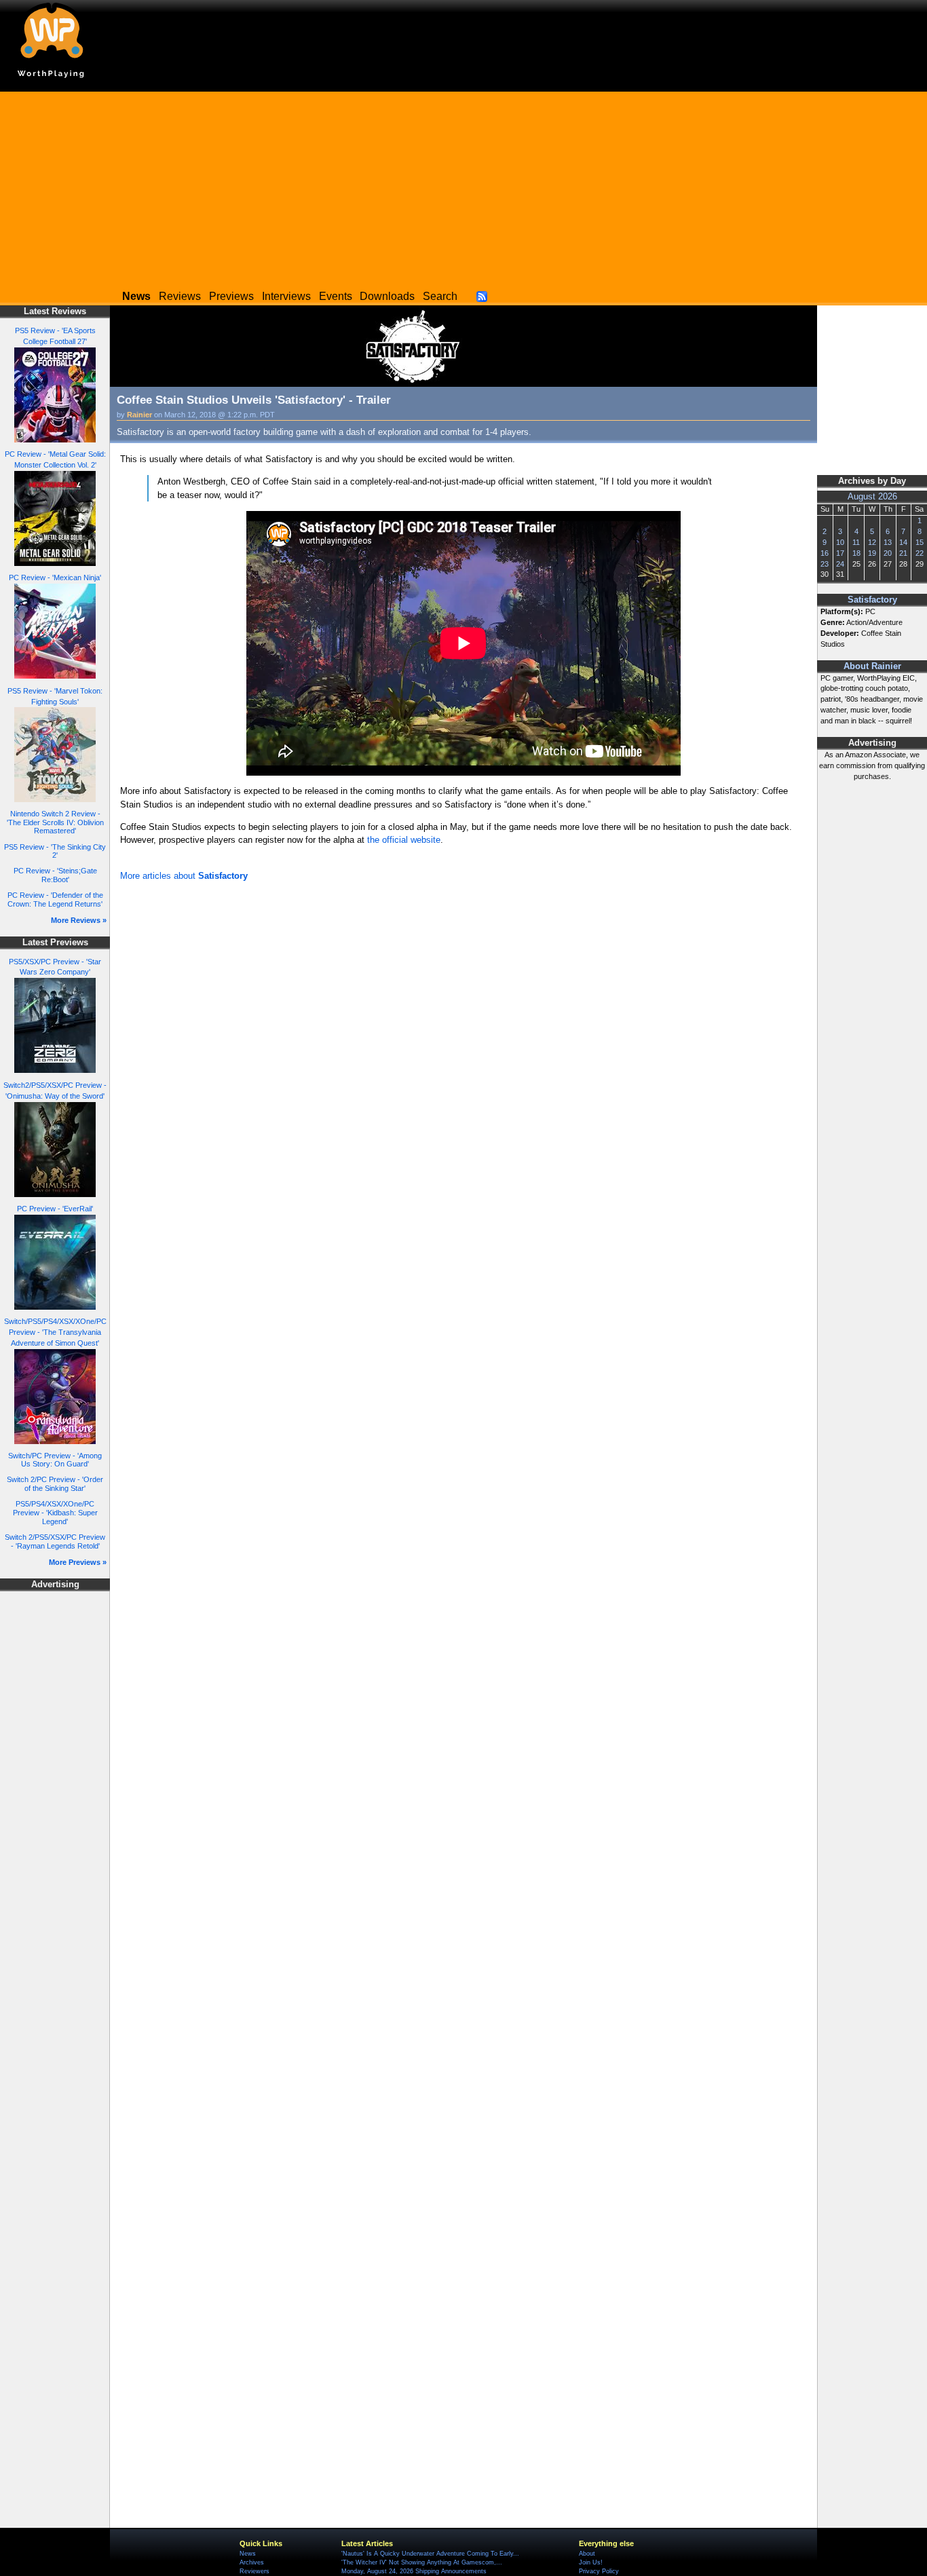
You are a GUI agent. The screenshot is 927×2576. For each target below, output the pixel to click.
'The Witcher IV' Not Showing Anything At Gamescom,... (422, 2562)
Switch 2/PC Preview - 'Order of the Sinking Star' (55, 1484)
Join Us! (591, 2562)
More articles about (184, 876)
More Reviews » (79, 920)
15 (920, 542)
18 (856, 553)
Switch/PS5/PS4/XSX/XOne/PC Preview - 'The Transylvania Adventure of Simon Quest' (55, 1332)
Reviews (180, 296)
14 (903, 542)
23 (825, 564)
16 (825, 553)
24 (840, 564)
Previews (231, 296)
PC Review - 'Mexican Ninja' (55, 577)
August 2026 (872, 497)
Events (336, 296)
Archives (252, 2562)
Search (440, 296)
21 (903, 553)
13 (888, 542)
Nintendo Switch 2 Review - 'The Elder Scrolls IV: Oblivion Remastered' (55, 822)
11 (856, 542)
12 (872, 542)
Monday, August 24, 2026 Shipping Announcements (414, 2571)
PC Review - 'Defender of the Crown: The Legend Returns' (55, 899)
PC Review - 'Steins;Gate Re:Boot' (55, 875)
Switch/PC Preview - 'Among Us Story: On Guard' (55, 1460)
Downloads (387, 296)
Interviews (286, 296)
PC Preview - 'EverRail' (55, 1209)
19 (872, 553)
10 (840, 542)
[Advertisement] (463, 187)
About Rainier (872, 666)
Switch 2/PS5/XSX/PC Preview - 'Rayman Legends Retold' (55, 1541)
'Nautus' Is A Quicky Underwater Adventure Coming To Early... (430, 2554)
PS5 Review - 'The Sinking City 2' (55, 851)
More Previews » (78, 1562)
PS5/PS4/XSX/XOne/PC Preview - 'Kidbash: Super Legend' (55, 1512)
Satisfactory (872, 600)
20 (888, 553)
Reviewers (254, 2571)
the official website (404, 840)
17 (840, 553)
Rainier (139, 415)
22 (920, 553)
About (587, 2554)
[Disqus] (463, 1067)
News (248, 2554)
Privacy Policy (599, 2571)
